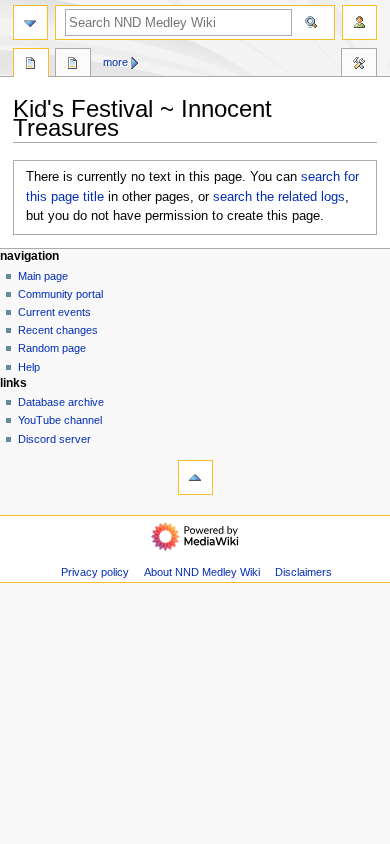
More (115, 62)
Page (31, 65)
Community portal (60, 294)
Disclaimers (303, 572)
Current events (54, 312)
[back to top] (195, 477)
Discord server (54, 439)
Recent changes (58, 330)
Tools (359, 65)
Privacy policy (95, 572)
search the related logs (279, 197)
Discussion (73, 65)
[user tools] (359, 22)
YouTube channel (60, 420)
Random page (52, 348)
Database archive (61, 402)
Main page (43, 276)
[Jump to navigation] (30, 22)
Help (29, 367)
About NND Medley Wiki (202, 572)
